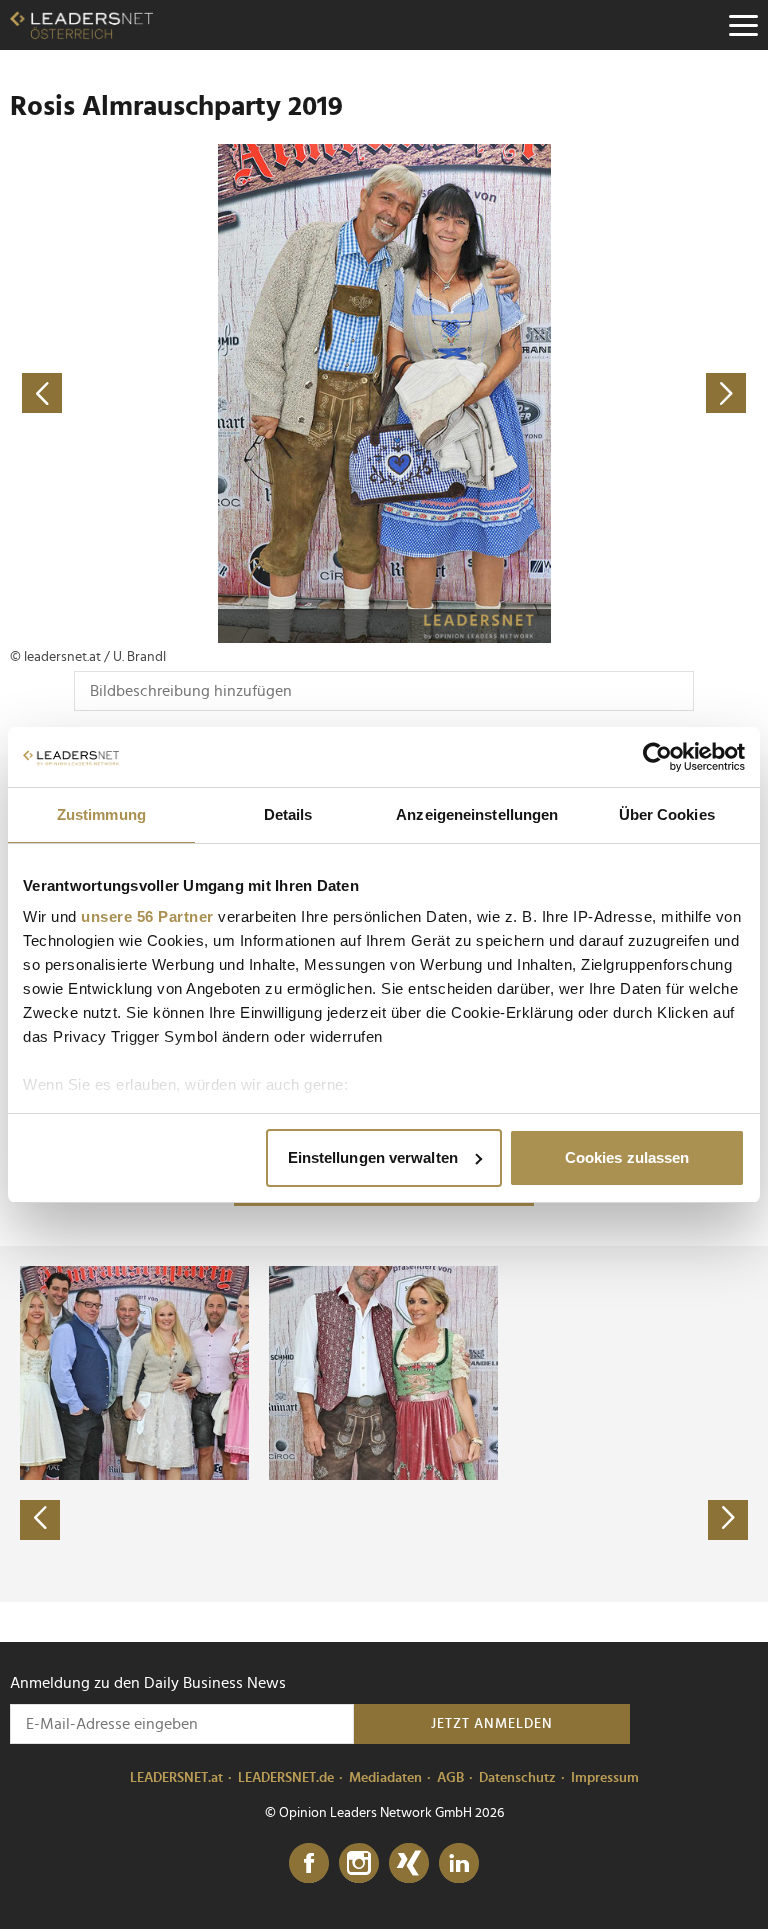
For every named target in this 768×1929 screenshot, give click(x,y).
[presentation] (40, 1520)
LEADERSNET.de (286, 1778)
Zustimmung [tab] (101, 814)
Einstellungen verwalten (373, 1157)
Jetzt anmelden (492, 1724)
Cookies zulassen (627, 1157)
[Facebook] (309, 1864)
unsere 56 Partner (147, 916)
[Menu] (743, 25)
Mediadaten (385, 1778)
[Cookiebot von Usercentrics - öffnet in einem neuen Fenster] (657, 757)
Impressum (605, 1778)
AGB (450, 1778)
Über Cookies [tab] (667, 814)
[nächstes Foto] (571, 393)
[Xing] (409, 1864)
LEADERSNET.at (176, 1778)
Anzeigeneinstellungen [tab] (477, 814)
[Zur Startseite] (81, 25)
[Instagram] (359, 1864)
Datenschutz (517, 1778)
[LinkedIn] (459, 1864)
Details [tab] (288, 814)
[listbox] (384, 1424)
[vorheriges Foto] (197, 393)
